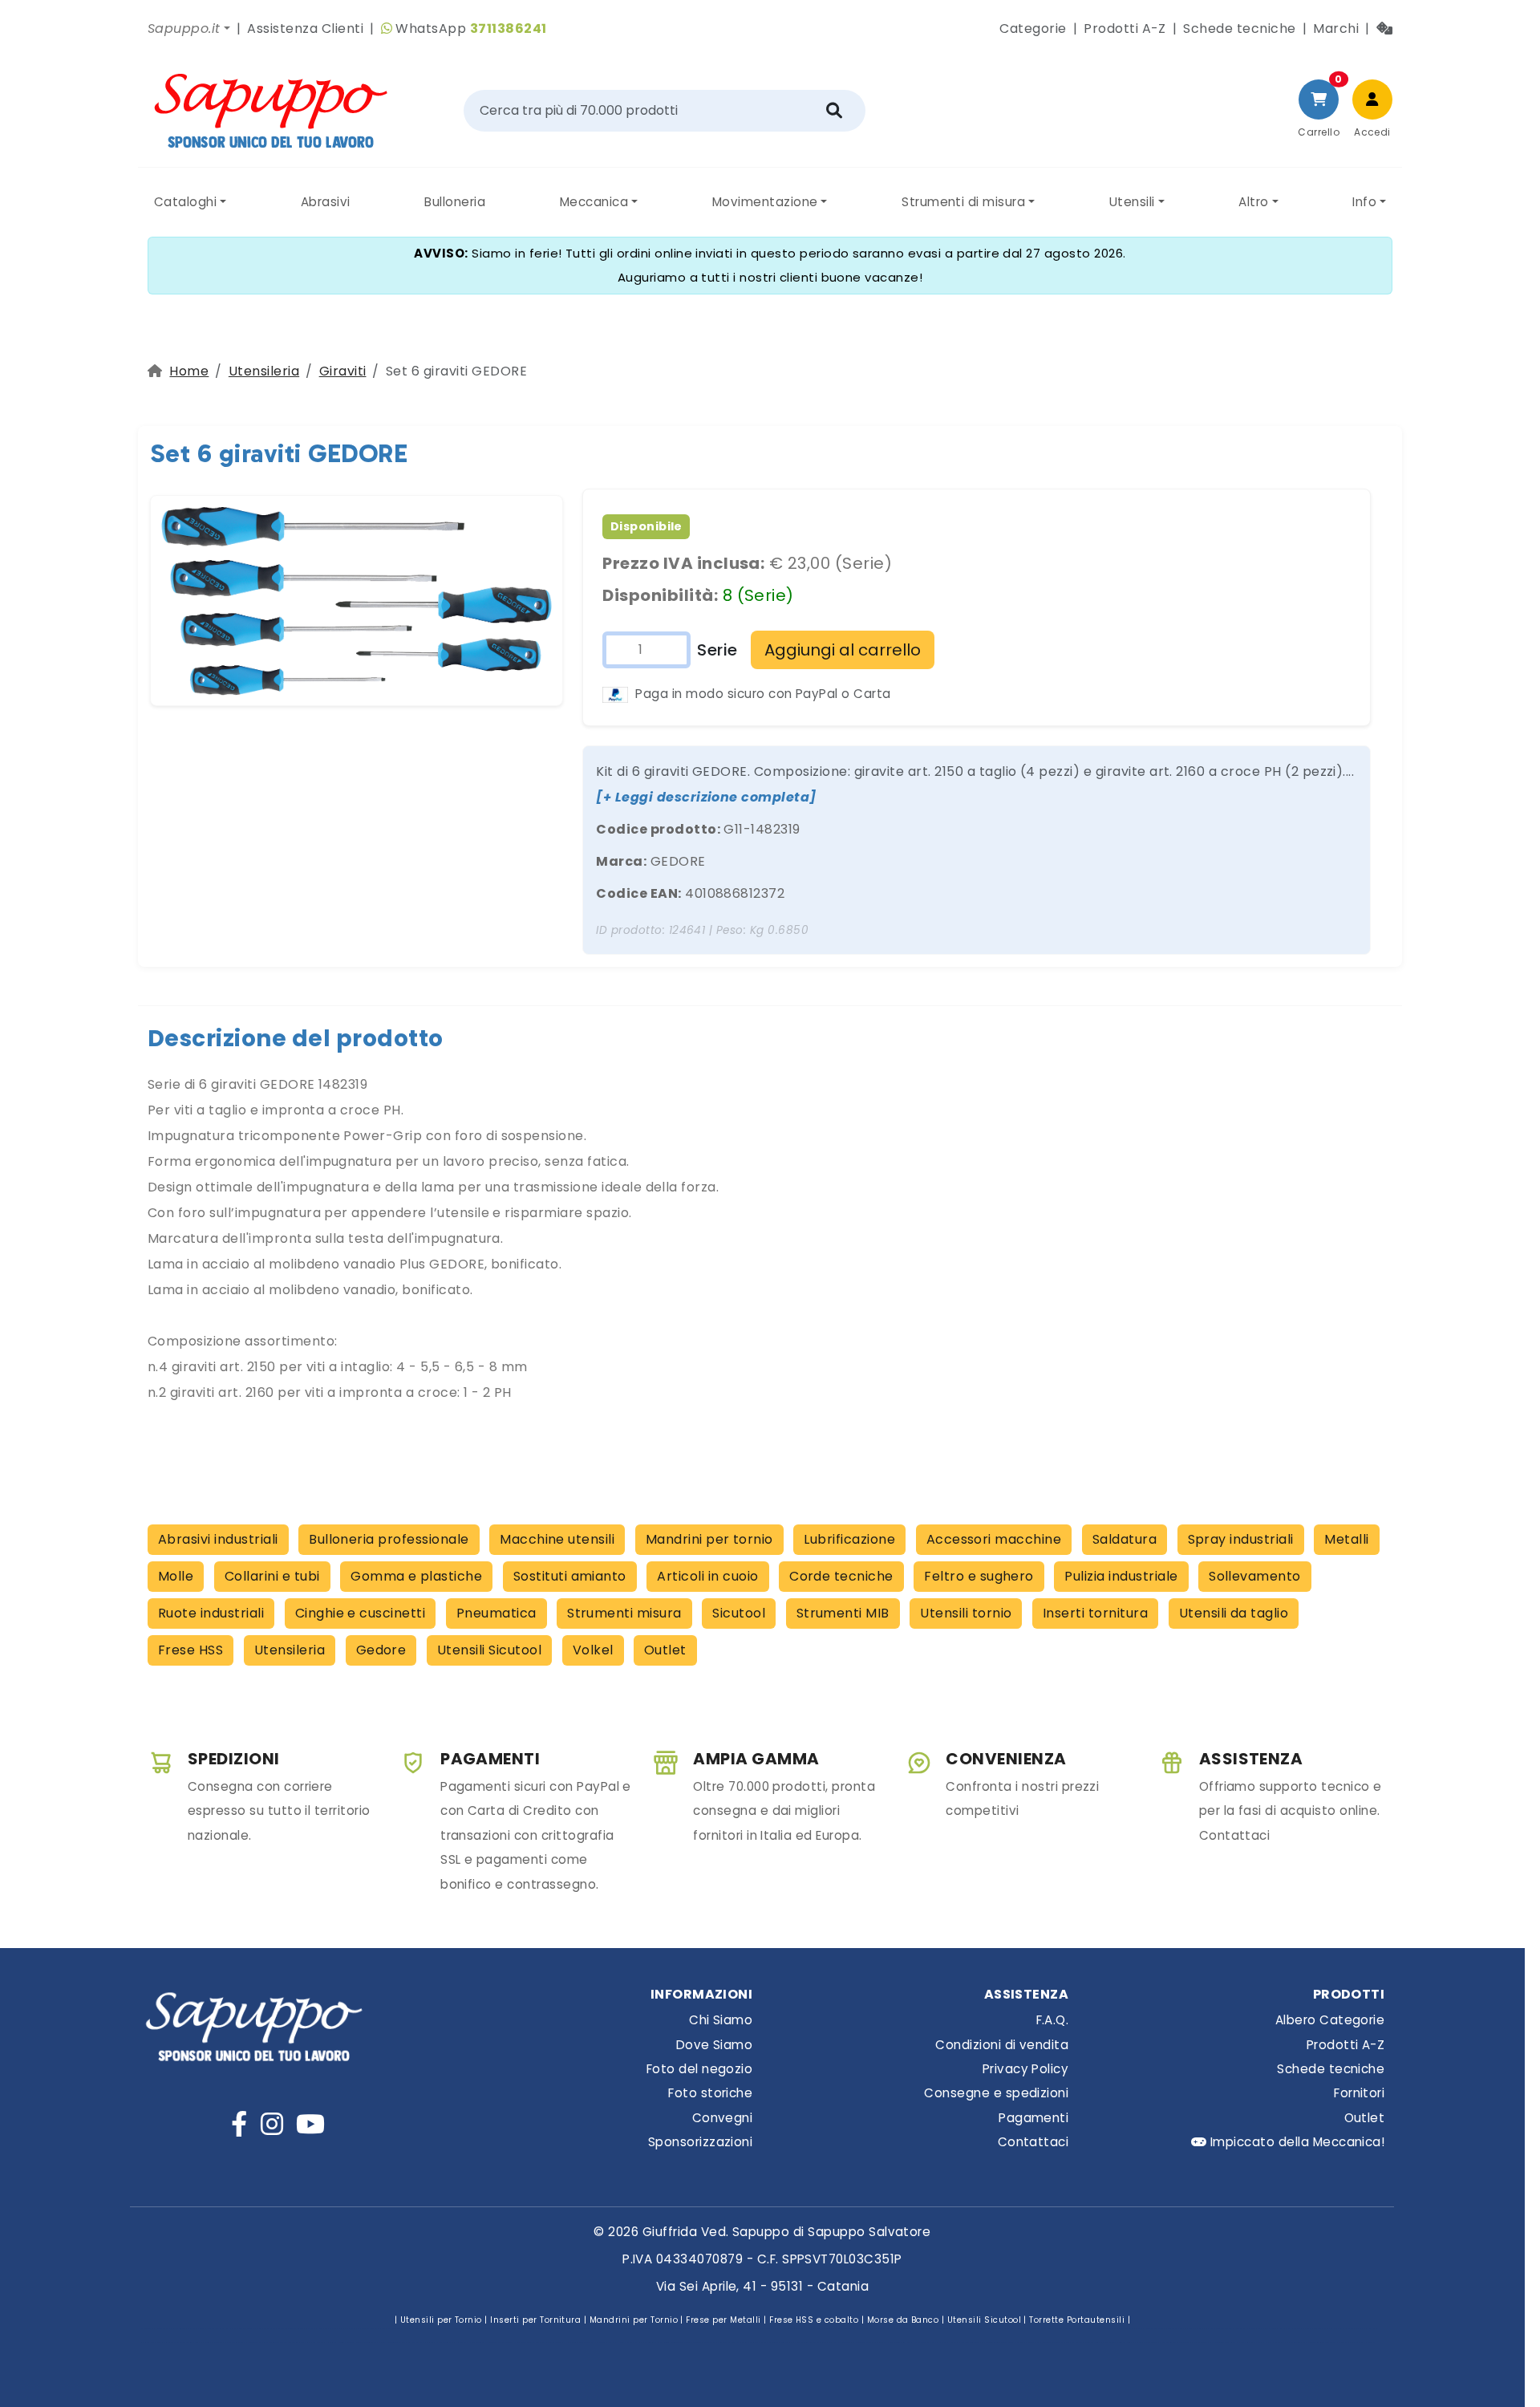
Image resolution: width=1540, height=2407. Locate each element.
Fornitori (1359, 2093)
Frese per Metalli (723, 2320)
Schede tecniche (1239, 28)
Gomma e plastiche (416, 1576)
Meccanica (594, 202)
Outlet (665, 1650)
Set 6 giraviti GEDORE (279, 453)
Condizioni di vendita (1002, 2045)
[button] (189, 29)
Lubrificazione (849, 1539)
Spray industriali (1241, 1539)
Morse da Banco (903, 2320)
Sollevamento (1255, 1576)
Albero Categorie (1330, 2020)
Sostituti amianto (570, 1576)
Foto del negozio (699, 2069)
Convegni (722, 2118)
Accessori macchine (994, 1539)
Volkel (593, 1650)
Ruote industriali (211, 1613)
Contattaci (1033, 2142)
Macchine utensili (557, 1539)
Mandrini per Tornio (634, 2320)
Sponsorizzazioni (700, 2142)
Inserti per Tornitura (535, 2320)
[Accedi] (1372, 99)
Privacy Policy (1025, 2069)
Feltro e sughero (979, 1576)
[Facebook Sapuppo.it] (239, 2124)
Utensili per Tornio (441, 2320)
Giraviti (343, 371)
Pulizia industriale (1121, 1576)
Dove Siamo (714, 2045)
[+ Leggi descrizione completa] (706, 797)
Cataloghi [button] (185, 202)
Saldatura (1125, 1539)
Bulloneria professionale (389, 1539)
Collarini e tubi (272, 1576)
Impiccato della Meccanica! (1295, 2142)
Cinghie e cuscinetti (361, 1613)
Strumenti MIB (843, 1613)
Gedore (381, 1650)
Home (189, 371)
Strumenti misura (624, 1613)
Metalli (1346, 1539)
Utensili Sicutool (489, 1650)
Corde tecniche (841, 1576)
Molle (176, 1576)
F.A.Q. (1052, 2020)
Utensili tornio (966, 1613)
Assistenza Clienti (305, 28)
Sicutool (739, 1613)
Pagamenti (1033, 2118)
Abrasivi (326, 202)
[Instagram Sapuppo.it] (272, 2124)
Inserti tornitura (1095, 1613)
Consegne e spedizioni (996, 2093)
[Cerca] (834, 111)
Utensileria (264, 371)
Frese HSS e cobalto (814, 2320)
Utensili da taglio (1234, 1613)
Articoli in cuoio (707, 1576)
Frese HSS (190, 1650)
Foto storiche (710, 2093)
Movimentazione (765, 202)
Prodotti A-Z (1125, 28)
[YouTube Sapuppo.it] (310, 2124)
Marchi (1336, 28)
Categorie (1033, 28)
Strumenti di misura (963, 202)
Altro (1253, 202)
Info (1364, 202)
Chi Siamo (721, 2020)
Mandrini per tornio (709, 1539)
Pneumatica (496, 1613)
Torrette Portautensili (1077, 2320)
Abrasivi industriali (218, 1539)
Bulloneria (455, 202)
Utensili (1132, 202)
